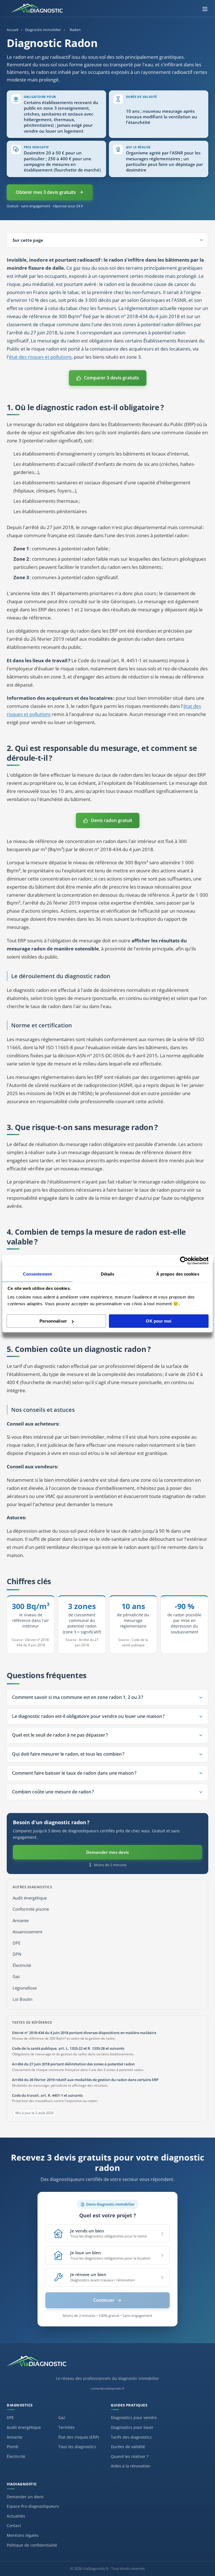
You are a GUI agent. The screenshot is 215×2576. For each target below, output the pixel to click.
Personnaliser (53, 1321)
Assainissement (27, 1932)
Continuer (104, 2300)
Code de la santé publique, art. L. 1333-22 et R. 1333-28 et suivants (68, 2048)
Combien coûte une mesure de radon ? (53, 1792)
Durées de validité (128, 2447)
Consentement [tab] (37, 1274)
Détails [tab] (108, 1274)
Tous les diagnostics (77, 2447)
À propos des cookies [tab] (178, 1274)
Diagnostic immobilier (43, 30)
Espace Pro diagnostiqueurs (33, 2506)
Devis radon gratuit (112, 820)
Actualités (16, 2516)
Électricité (22, 1965)
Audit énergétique (30, 1898)
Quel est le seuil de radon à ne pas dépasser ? (60, 1735)
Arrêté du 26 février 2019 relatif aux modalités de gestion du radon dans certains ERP (85, 2080)
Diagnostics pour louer (132, 2427)
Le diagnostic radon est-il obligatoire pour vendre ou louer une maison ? (88, 1716)
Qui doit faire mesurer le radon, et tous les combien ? (68, 1754)
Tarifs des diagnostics (131, 2437)
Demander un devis (25, 2497)
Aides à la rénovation (131, 2466)
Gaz (16, 1977)
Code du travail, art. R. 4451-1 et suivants (47, 2095)
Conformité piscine (31, 1909)
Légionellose (25, 1988)
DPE (17, 1943)
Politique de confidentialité (32, 2545)
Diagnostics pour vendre (134, 2418)
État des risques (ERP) (79, 2437)
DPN (17, 1954)
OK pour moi (159, 1321)
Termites (66, 2427)
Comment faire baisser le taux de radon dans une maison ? (74, 1773)
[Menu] (205, 9)
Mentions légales (23, 2535)
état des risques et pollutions (40, 357)
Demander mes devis (107, 1852)
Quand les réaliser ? (130, 2456)
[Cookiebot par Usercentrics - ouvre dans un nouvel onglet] (184, 1260)
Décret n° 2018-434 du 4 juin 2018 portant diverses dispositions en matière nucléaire (84, 2033)
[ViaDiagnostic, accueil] (107, 2364)
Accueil (12, 30)
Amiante (21, 1921)
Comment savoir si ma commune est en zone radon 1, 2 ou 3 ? (78, 1697)
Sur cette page (28, 240)
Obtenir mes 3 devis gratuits (46, 192)
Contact (14, 2525)
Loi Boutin (23, 1999)
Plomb (13, 2447)
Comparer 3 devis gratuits (112, 378)
